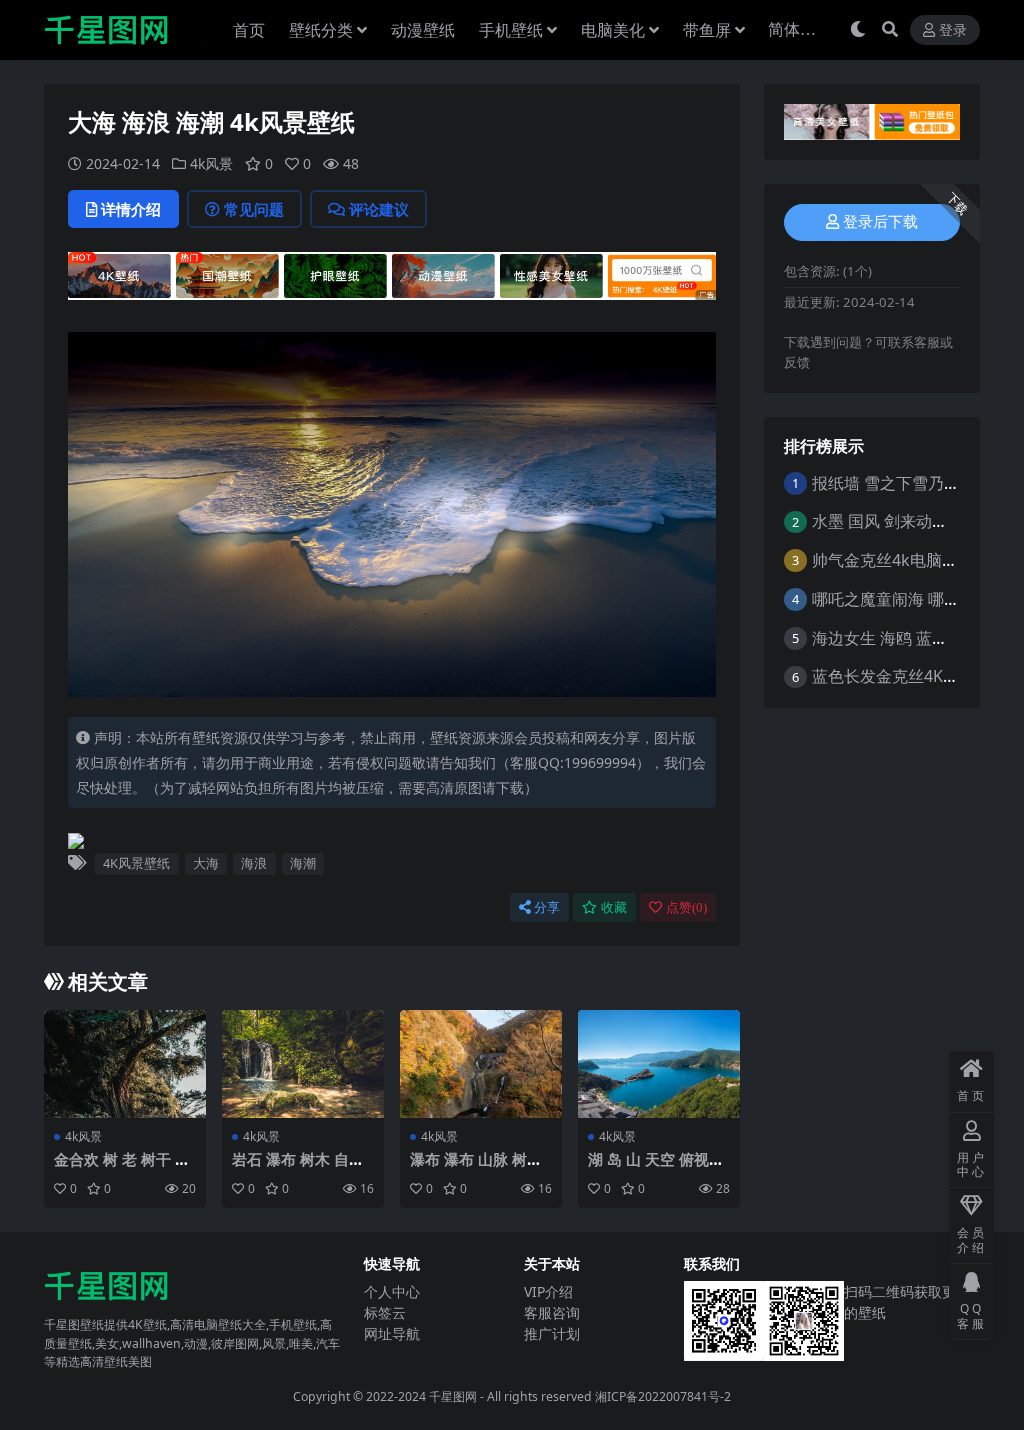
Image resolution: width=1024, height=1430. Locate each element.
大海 (206, 863)
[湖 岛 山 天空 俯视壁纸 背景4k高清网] (659, 1064)
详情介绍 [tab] (131, 209)
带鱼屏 (707, 30)
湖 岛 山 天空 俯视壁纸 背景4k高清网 (656, 1168)
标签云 (385, 1312)
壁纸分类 (321, 30)
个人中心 (392, 1291)
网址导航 (392, 1333)
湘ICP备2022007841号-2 (663, 1396)
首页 (249, 30)
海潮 (303, 863)
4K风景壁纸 (136, 863)
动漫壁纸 (423, 30)
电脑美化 (613, 30)
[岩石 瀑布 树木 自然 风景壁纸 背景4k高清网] (303, 1064)
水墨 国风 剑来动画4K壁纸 (905, 521)
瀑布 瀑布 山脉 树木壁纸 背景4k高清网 (476, 1168)
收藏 (614, 907)
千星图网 (451, 1396)
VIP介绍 (548, 1291)
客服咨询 (552, 1312)
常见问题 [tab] (254, 209)
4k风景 (211, 163)
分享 (547, 907)
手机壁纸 (511, 30)
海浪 (254, 863)
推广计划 (552, 1333)
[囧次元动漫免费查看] (392, 282)
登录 (953, 30)
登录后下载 (880, 222)
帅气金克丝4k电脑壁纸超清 (909, 560)
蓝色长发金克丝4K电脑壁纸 (909, 676)
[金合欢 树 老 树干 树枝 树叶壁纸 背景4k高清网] (125, 1064)
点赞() (686, 907)
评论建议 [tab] (379, 209)
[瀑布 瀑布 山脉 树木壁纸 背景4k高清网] (481, 1064)
